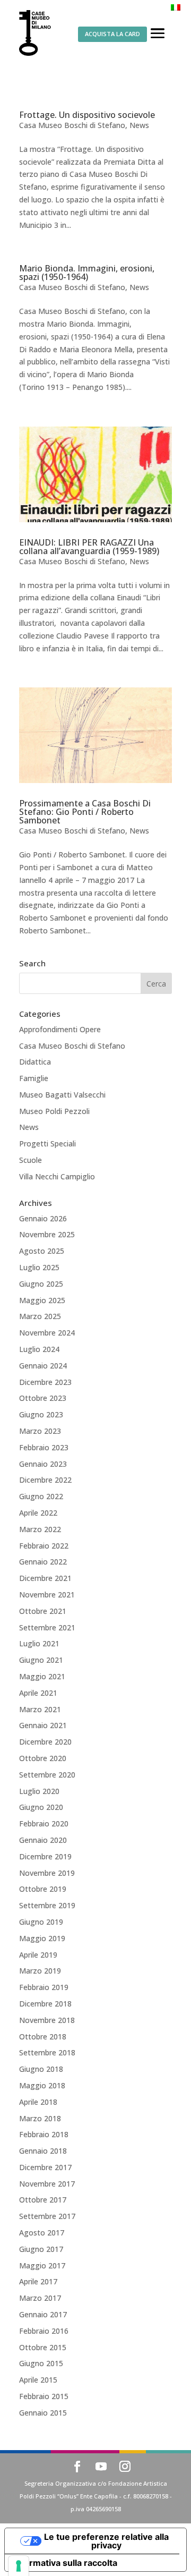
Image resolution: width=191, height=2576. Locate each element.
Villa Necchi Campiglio (57, 1176)
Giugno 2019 (41, 1922)
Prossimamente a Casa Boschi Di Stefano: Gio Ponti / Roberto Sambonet (85, 812)
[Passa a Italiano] (176, 7)
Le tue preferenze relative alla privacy (106, 2541)
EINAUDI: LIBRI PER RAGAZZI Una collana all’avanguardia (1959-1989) (89, 547)
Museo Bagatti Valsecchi (62, 1095)
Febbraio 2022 (44, 1546)
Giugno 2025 (41, 1284)
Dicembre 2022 (45, 1480)
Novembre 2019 (47, 1873)
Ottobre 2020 (43, 1758)
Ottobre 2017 (43, 2200)
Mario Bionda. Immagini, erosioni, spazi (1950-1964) (87, 273)
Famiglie (34, 1078)
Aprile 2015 (38, 2380)
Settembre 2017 (47, 2216)
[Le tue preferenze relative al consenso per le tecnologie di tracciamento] (19, 2566)
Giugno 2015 (41, 2363)
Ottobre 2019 (43, 1889)
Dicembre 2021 (45, 1578)
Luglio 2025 (39, 1267)
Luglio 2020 (39, 1791)
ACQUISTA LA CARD (112, 34)
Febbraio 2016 (44, 2331)
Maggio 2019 (42, 1938)
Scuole (31, 1160)
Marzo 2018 (40, 2118)
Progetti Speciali (47, 1144)
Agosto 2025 (42, 1251)
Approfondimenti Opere (60, 1029)
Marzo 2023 (40, 1431)
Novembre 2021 (47, 1595)
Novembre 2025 (47, 1234)
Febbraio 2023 (44, 1447)
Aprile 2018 (38, 2102)
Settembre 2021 (47, 1627)
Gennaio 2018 (43, 2151)
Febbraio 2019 (44, 1987)
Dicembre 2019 (45, 1856)
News (139, 125)
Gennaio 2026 (43, 1218)
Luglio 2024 (39, 1349)
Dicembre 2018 (45, 2004)
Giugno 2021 (41, 1660)
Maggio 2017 (42, 2265)
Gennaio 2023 (43, 1464)
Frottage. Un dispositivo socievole (87, 115)
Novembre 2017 (47, 2184)
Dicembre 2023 (45, 1382)
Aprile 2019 (38, 1955)
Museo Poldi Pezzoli (54, 1111)
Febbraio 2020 (44, 1823)
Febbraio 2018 (44, 2134)
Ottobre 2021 (43, 1611)
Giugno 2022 (41, 1496)
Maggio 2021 (42, 1676)
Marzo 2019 (40, 1971)
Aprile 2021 (38, 1693)
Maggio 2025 (42, 1300)
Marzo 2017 (40, 2298)
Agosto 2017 (42, 2233)
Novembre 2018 (47, 2020)
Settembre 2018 (47, 2052)
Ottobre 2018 (43, 2037)
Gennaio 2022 (43, 1562)
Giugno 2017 (41, 2249)
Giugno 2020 (41, 1807)
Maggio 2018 (42, 2085)
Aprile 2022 (38, 1513)
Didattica (35, 1062)
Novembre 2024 (47, 1333)
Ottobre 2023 (43, 1398)
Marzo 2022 (40, 1529)
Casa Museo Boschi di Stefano (72, 125)
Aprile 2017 (38, 2281)
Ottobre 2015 (43, 2347)
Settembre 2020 (47, 1775)
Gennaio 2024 (43, 1366)
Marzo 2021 (40, 1709)
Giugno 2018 (41, 2069)
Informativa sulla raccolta (65, 2563)
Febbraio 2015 (44, 2396)
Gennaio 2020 (43, 1840)
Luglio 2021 (39, 1643)
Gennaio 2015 (43, 2413)
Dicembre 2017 (45, 2167)
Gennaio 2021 (43, 1725)
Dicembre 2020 (45, 1742)
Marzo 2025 (40, 1316)
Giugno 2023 (41, 1414)
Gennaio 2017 (43, 2314)
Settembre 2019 (47, 1905)
